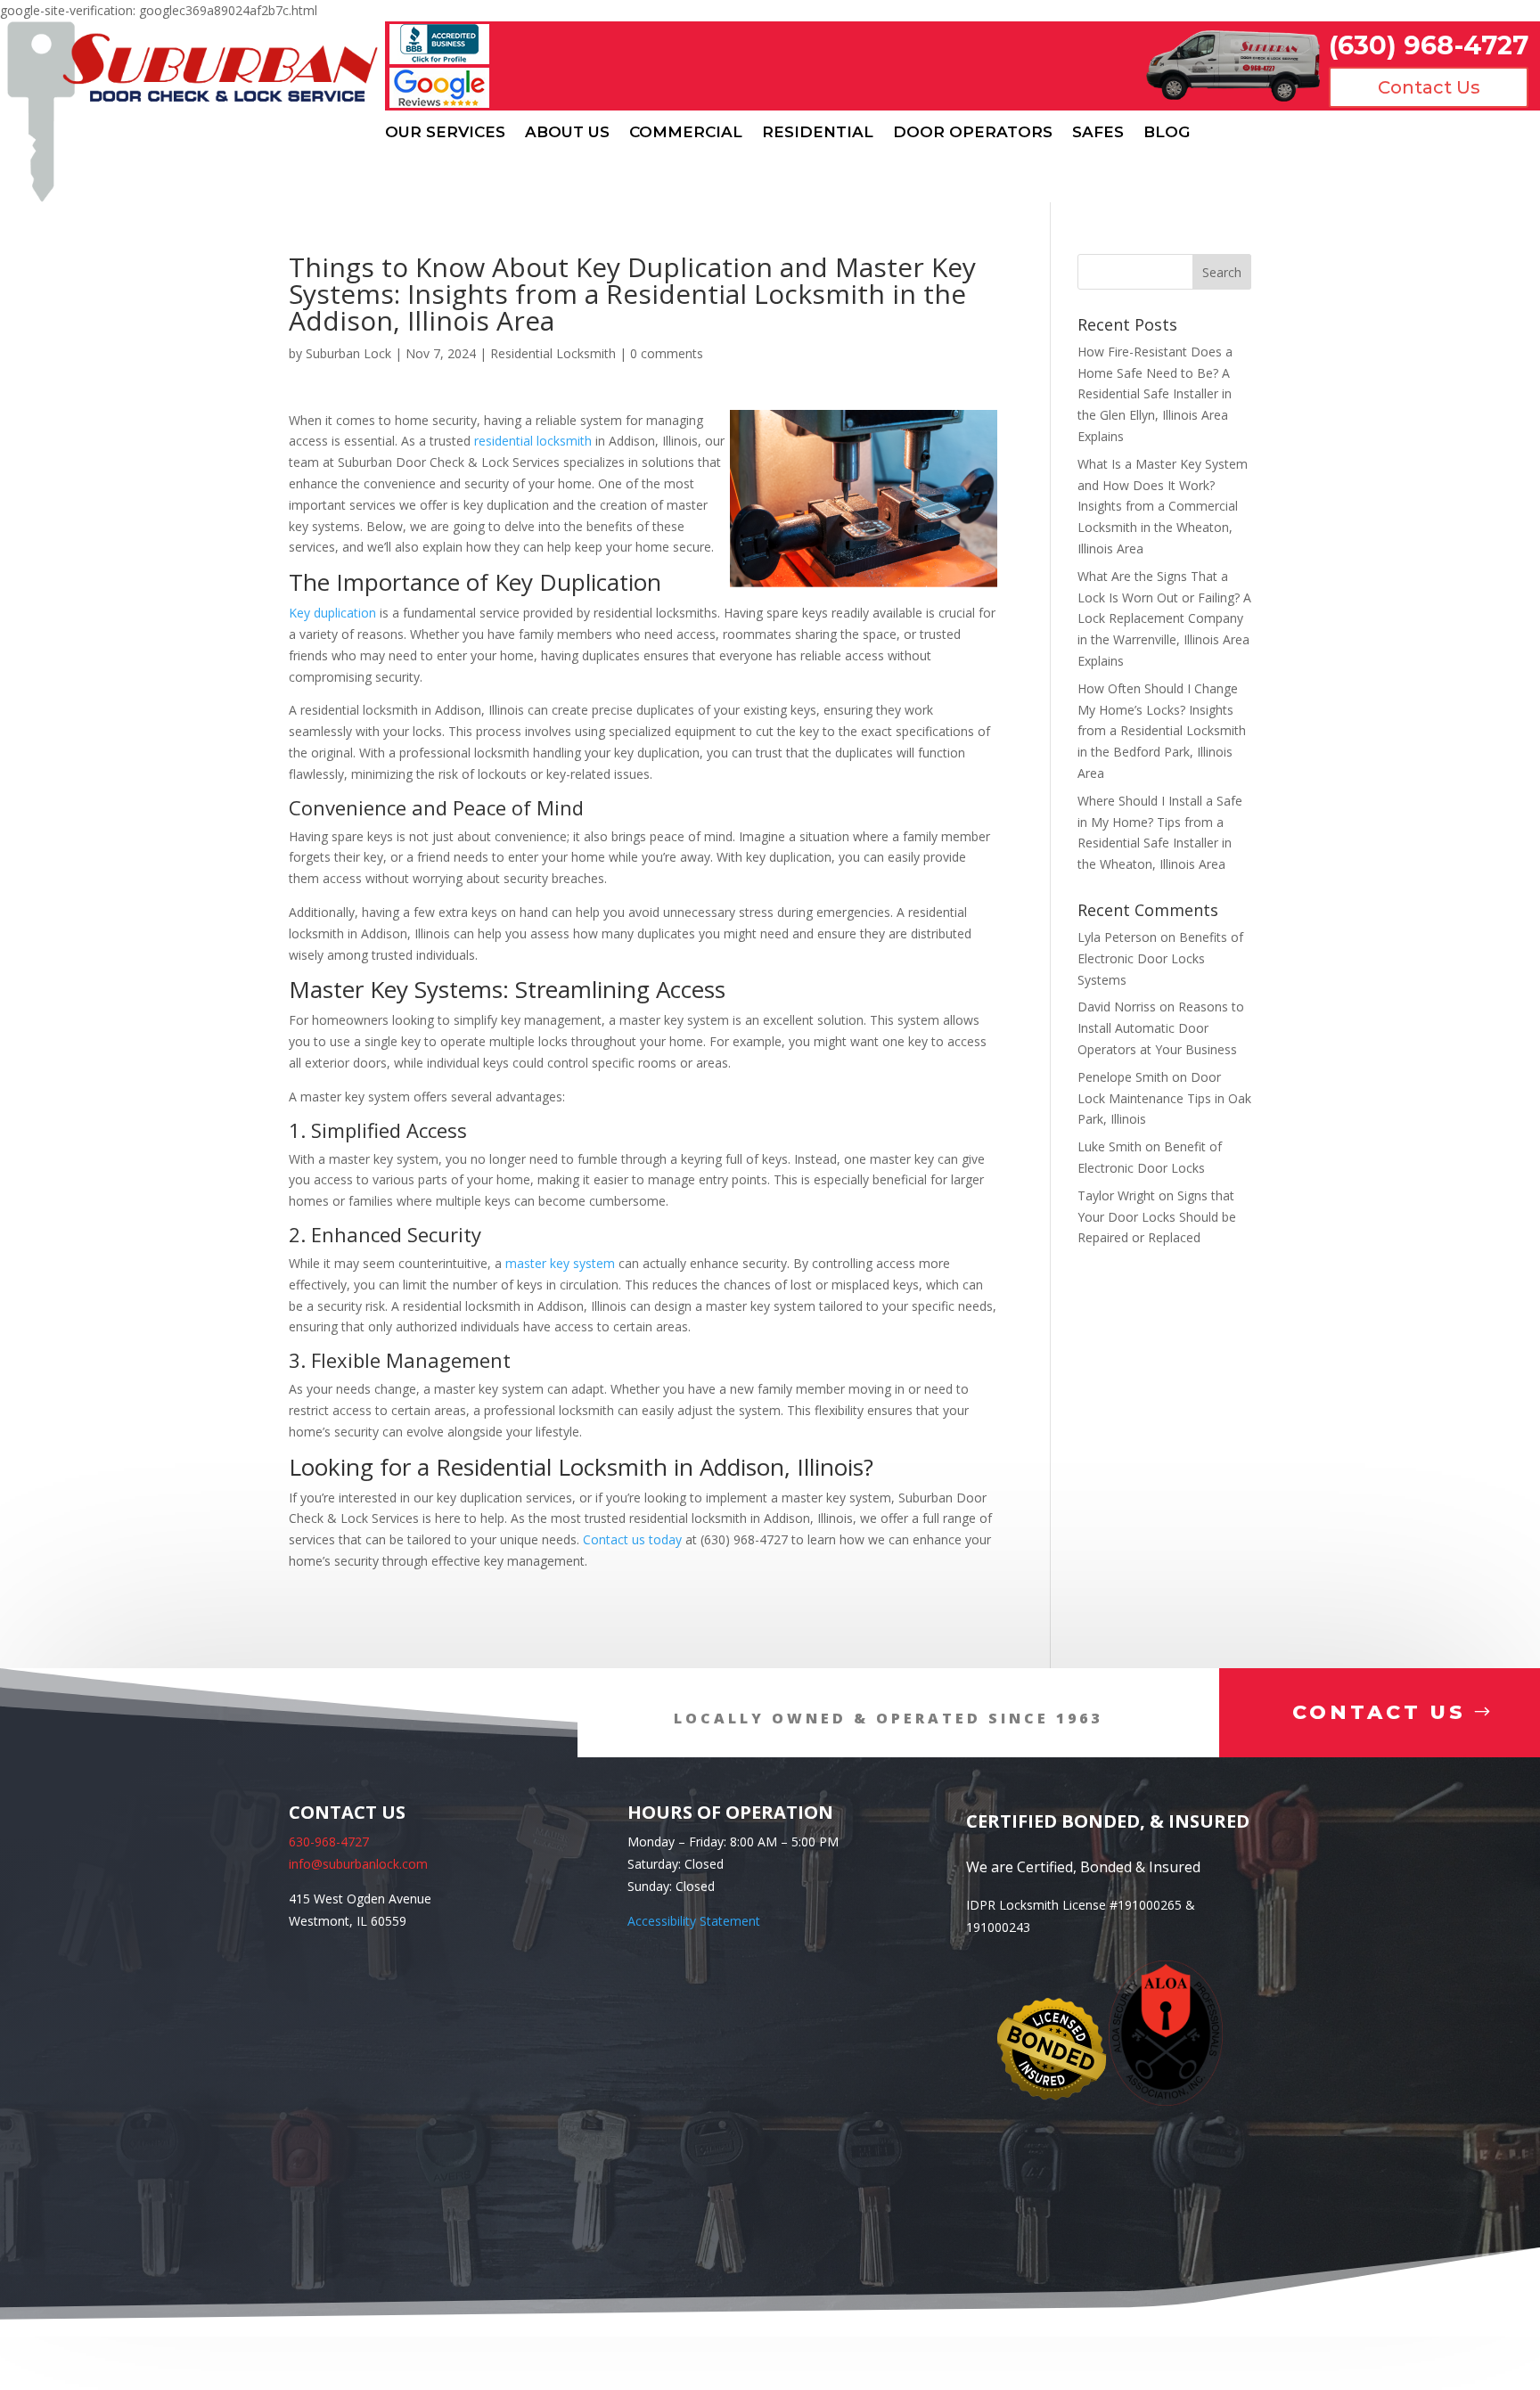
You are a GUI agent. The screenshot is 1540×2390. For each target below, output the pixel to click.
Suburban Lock (348, 353)
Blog (1167, 132)
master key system (560, 1263)
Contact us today (632, 1539)
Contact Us (1429, 87)
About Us (567, 132)
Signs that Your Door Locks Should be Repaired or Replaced (1157, 1217)
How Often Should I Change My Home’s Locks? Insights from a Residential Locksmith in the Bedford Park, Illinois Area (1162, 731)
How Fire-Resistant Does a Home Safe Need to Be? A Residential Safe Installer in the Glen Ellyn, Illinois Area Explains (1155, 394)
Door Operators (973, 132)
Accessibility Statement (694, 1921)
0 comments (667, 353)
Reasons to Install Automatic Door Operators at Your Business (1161, 1028)
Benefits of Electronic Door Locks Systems (1160, 958)
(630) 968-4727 (1429, 45)
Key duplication (332, 613)
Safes (1098, 132)
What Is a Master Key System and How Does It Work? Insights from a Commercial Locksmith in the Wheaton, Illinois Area (1163, 506)
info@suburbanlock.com (358, 1864)
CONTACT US (1379, 1712)
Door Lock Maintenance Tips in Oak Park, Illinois (1164, 1098)
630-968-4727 (329, 1842)
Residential (818, 132)
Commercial (686, 132)
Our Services (445, 132)
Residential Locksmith (553, 353)
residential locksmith (533, 441)
